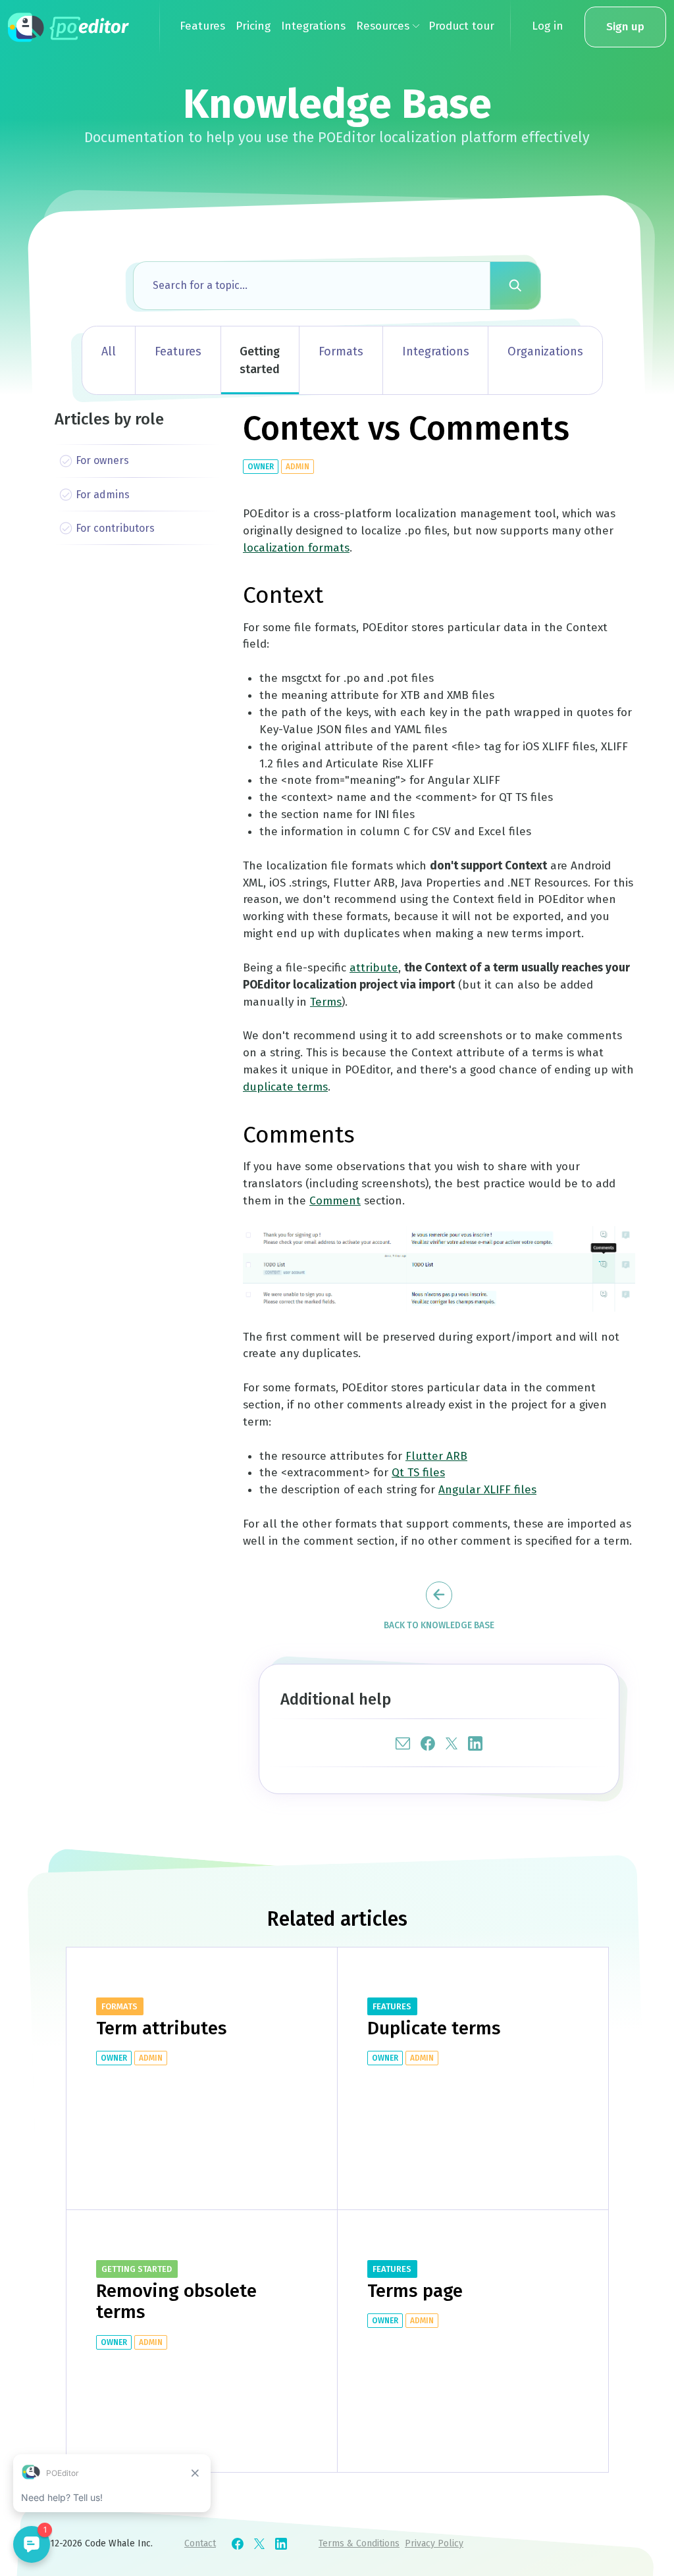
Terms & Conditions (359, 2543)
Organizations (545, 351)
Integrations (436, 351)
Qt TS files (418, 1473)
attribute (374, 968)
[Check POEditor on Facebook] (238, 2544)
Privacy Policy (434, 2543)
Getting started (260, 360)
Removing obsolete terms (176, 2301)
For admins (103, 495)
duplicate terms (285, 1087)
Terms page (415, 2291)
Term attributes (162, 2028)
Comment (335, 1201)
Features (178, 351)
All (109, 351)
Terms (326, 1002)
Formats (341, 351)
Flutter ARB (436, 1456)
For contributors (115, 528)
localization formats (296, 548)
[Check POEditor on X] (259, 2544)
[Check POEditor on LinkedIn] (281, 2544)
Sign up (625, 27)
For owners (102, 460)
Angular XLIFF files (487, 1490)
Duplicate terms (434, 2028)
